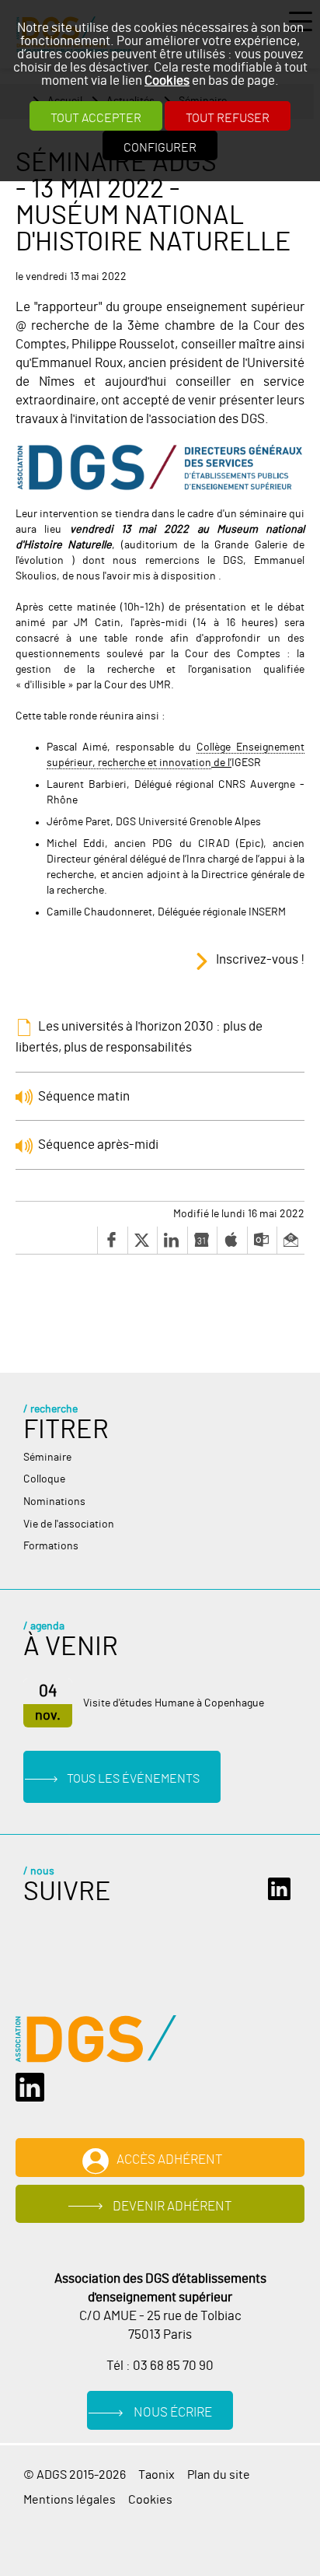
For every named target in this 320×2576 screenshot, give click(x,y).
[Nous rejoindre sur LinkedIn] (282, 1889)
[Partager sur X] (143, 1240)
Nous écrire (173, 2412)
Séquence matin (84, 1096)
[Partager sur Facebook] (112, 1240)
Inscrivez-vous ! (260, 960)
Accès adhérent (170, 2159)
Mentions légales (70, 2500)
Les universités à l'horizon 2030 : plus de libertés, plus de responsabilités (139, 1037)
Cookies (167, 80)
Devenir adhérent (172, 2206)
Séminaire (47, 1458)
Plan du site (219, 2475)
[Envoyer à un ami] (290, 1240)
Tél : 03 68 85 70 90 (160, 2366)
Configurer (160, 148)
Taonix (157, 2475)
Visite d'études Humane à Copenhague (174, 1703)
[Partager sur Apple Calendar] (232, 1240)
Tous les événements (133, 1779)
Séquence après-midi (98, 1144)
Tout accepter (96, 118)
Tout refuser (228, 118)
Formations (51, 1546)
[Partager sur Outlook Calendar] (262, 1240)
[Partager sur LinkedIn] (172, 1240)
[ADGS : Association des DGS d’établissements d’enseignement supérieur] (96, 2039)
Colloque (44, 1479)
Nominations (54, 1502)
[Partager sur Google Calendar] (202, 1240)
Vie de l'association (69, 1524)
